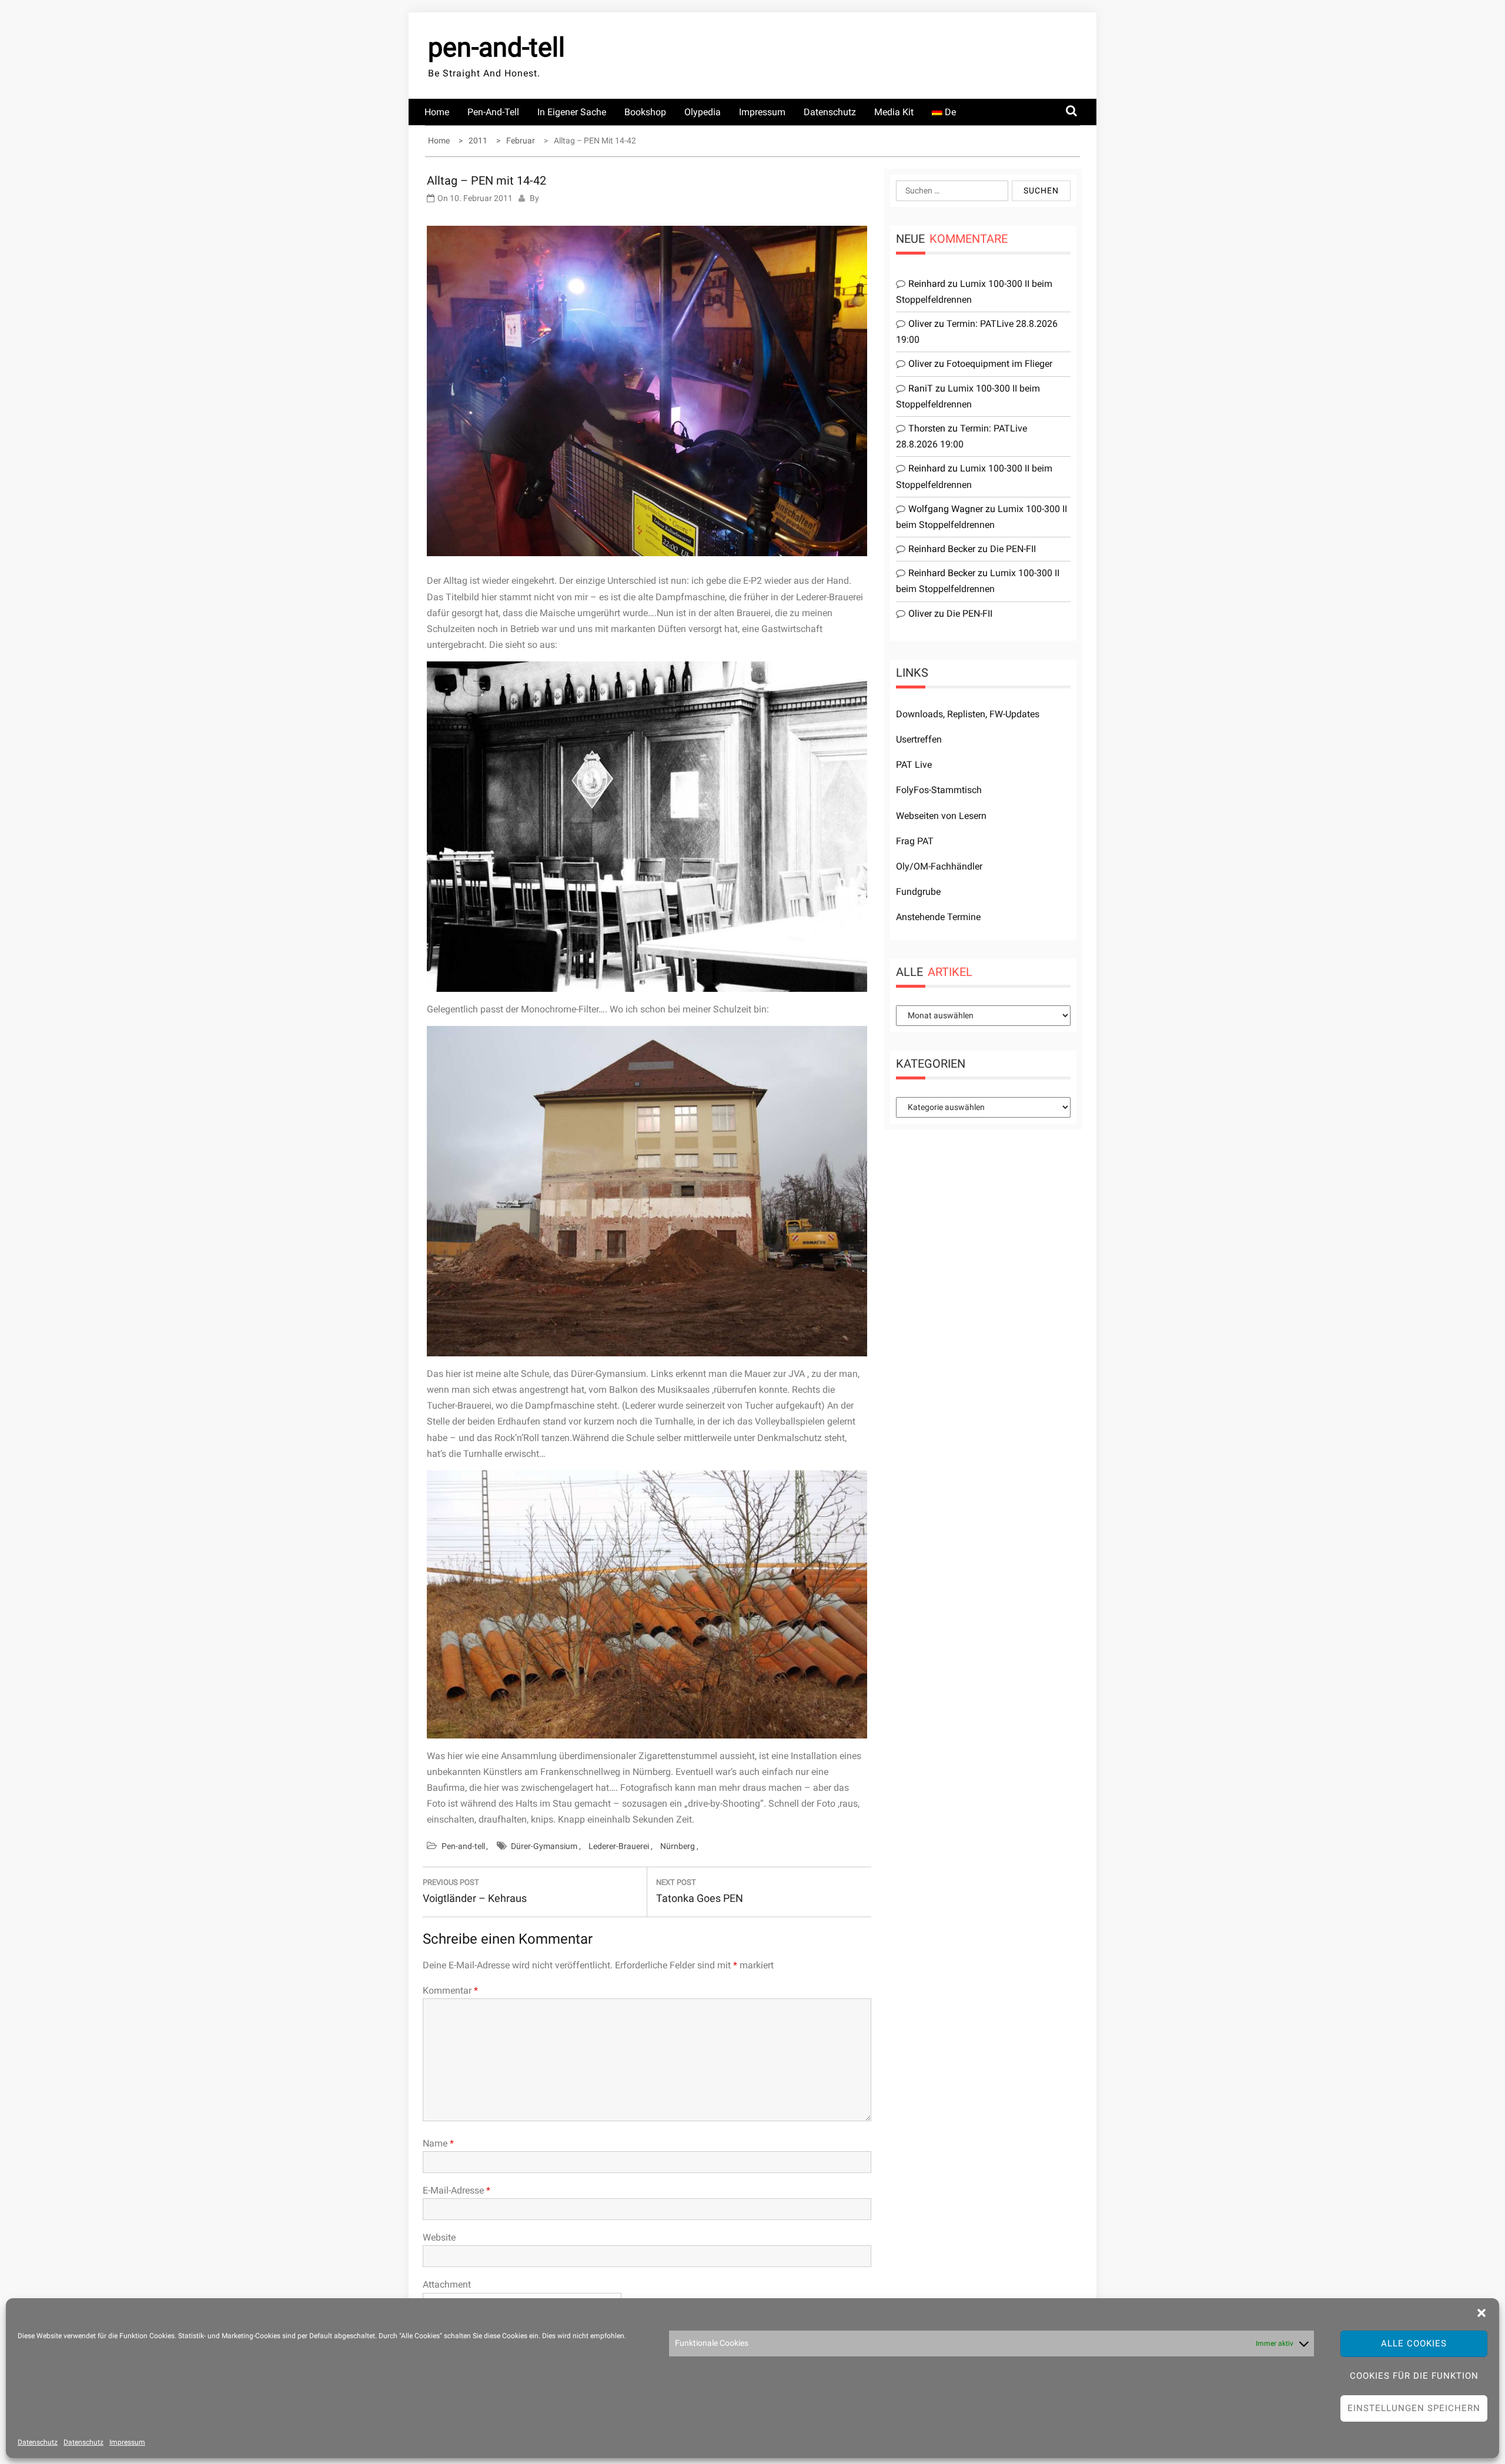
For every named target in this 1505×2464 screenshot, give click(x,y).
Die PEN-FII (1013, 549)
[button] (1481, 2313)
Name (438, 2143)
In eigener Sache (572, 112)
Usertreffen (919, 739)
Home (437, 112)
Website (439, 2237)
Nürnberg (678, 1846)
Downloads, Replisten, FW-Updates (968, 714)
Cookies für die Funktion (1414, 2376)
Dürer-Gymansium (544, 1846)
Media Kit (894, 112)
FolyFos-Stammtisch (939, 790)
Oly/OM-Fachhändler (939, 866)
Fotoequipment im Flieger (999, 364)
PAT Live (914, 765)
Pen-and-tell (493, 112)
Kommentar (450, 1990)
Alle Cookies (1414, 2343)
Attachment (447, 2284)
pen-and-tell (496, 47)
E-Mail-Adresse (456, 2190)
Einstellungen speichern (1414, 2408)
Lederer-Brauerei (619, 1846)
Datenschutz (38, 2442)
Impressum (127, 2442)
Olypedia (703, 112)
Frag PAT (915, 841)
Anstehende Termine (938, 917)
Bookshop (645, 112)
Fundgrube (918, 892)
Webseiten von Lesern (941, 816)
